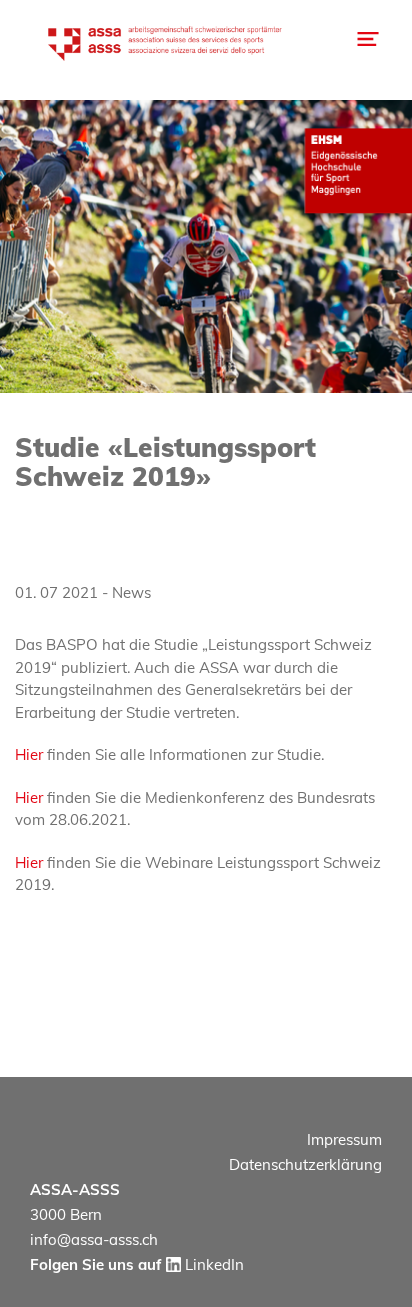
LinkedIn (212, 1264)
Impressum (344, 1139)
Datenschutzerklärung (305, 1164)
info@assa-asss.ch (94, 1239)
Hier (29, 754)
